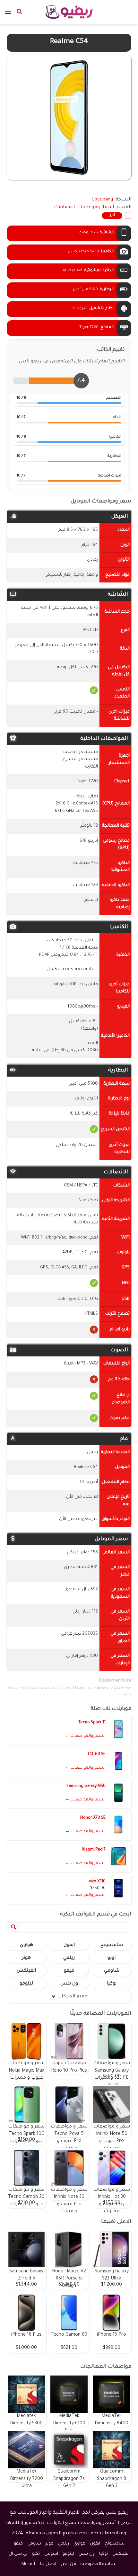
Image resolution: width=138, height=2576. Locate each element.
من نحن (68, 2564)
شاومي (112, 1971)
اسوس (51, 2554)
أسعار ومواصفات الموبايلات (84, 208)
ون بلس (69, 1984)
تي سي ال (18, 2554)
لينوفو (26, 1984)
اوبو (112, 1958)
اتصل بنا (48, 2564)
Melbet (29, 2564)
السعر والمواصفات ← (85, 1736)
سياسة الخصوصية (99, 2564)
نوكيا (112, 1984)
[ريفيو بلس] (69, 12)
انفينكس (26, 1971)
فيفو (69, 1971)
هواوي (26, 1945)
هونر (26, 1958)
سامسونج (112, 1945)
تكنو (36, 2554)
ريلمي (69, 1958)
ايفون (69, 1945)
